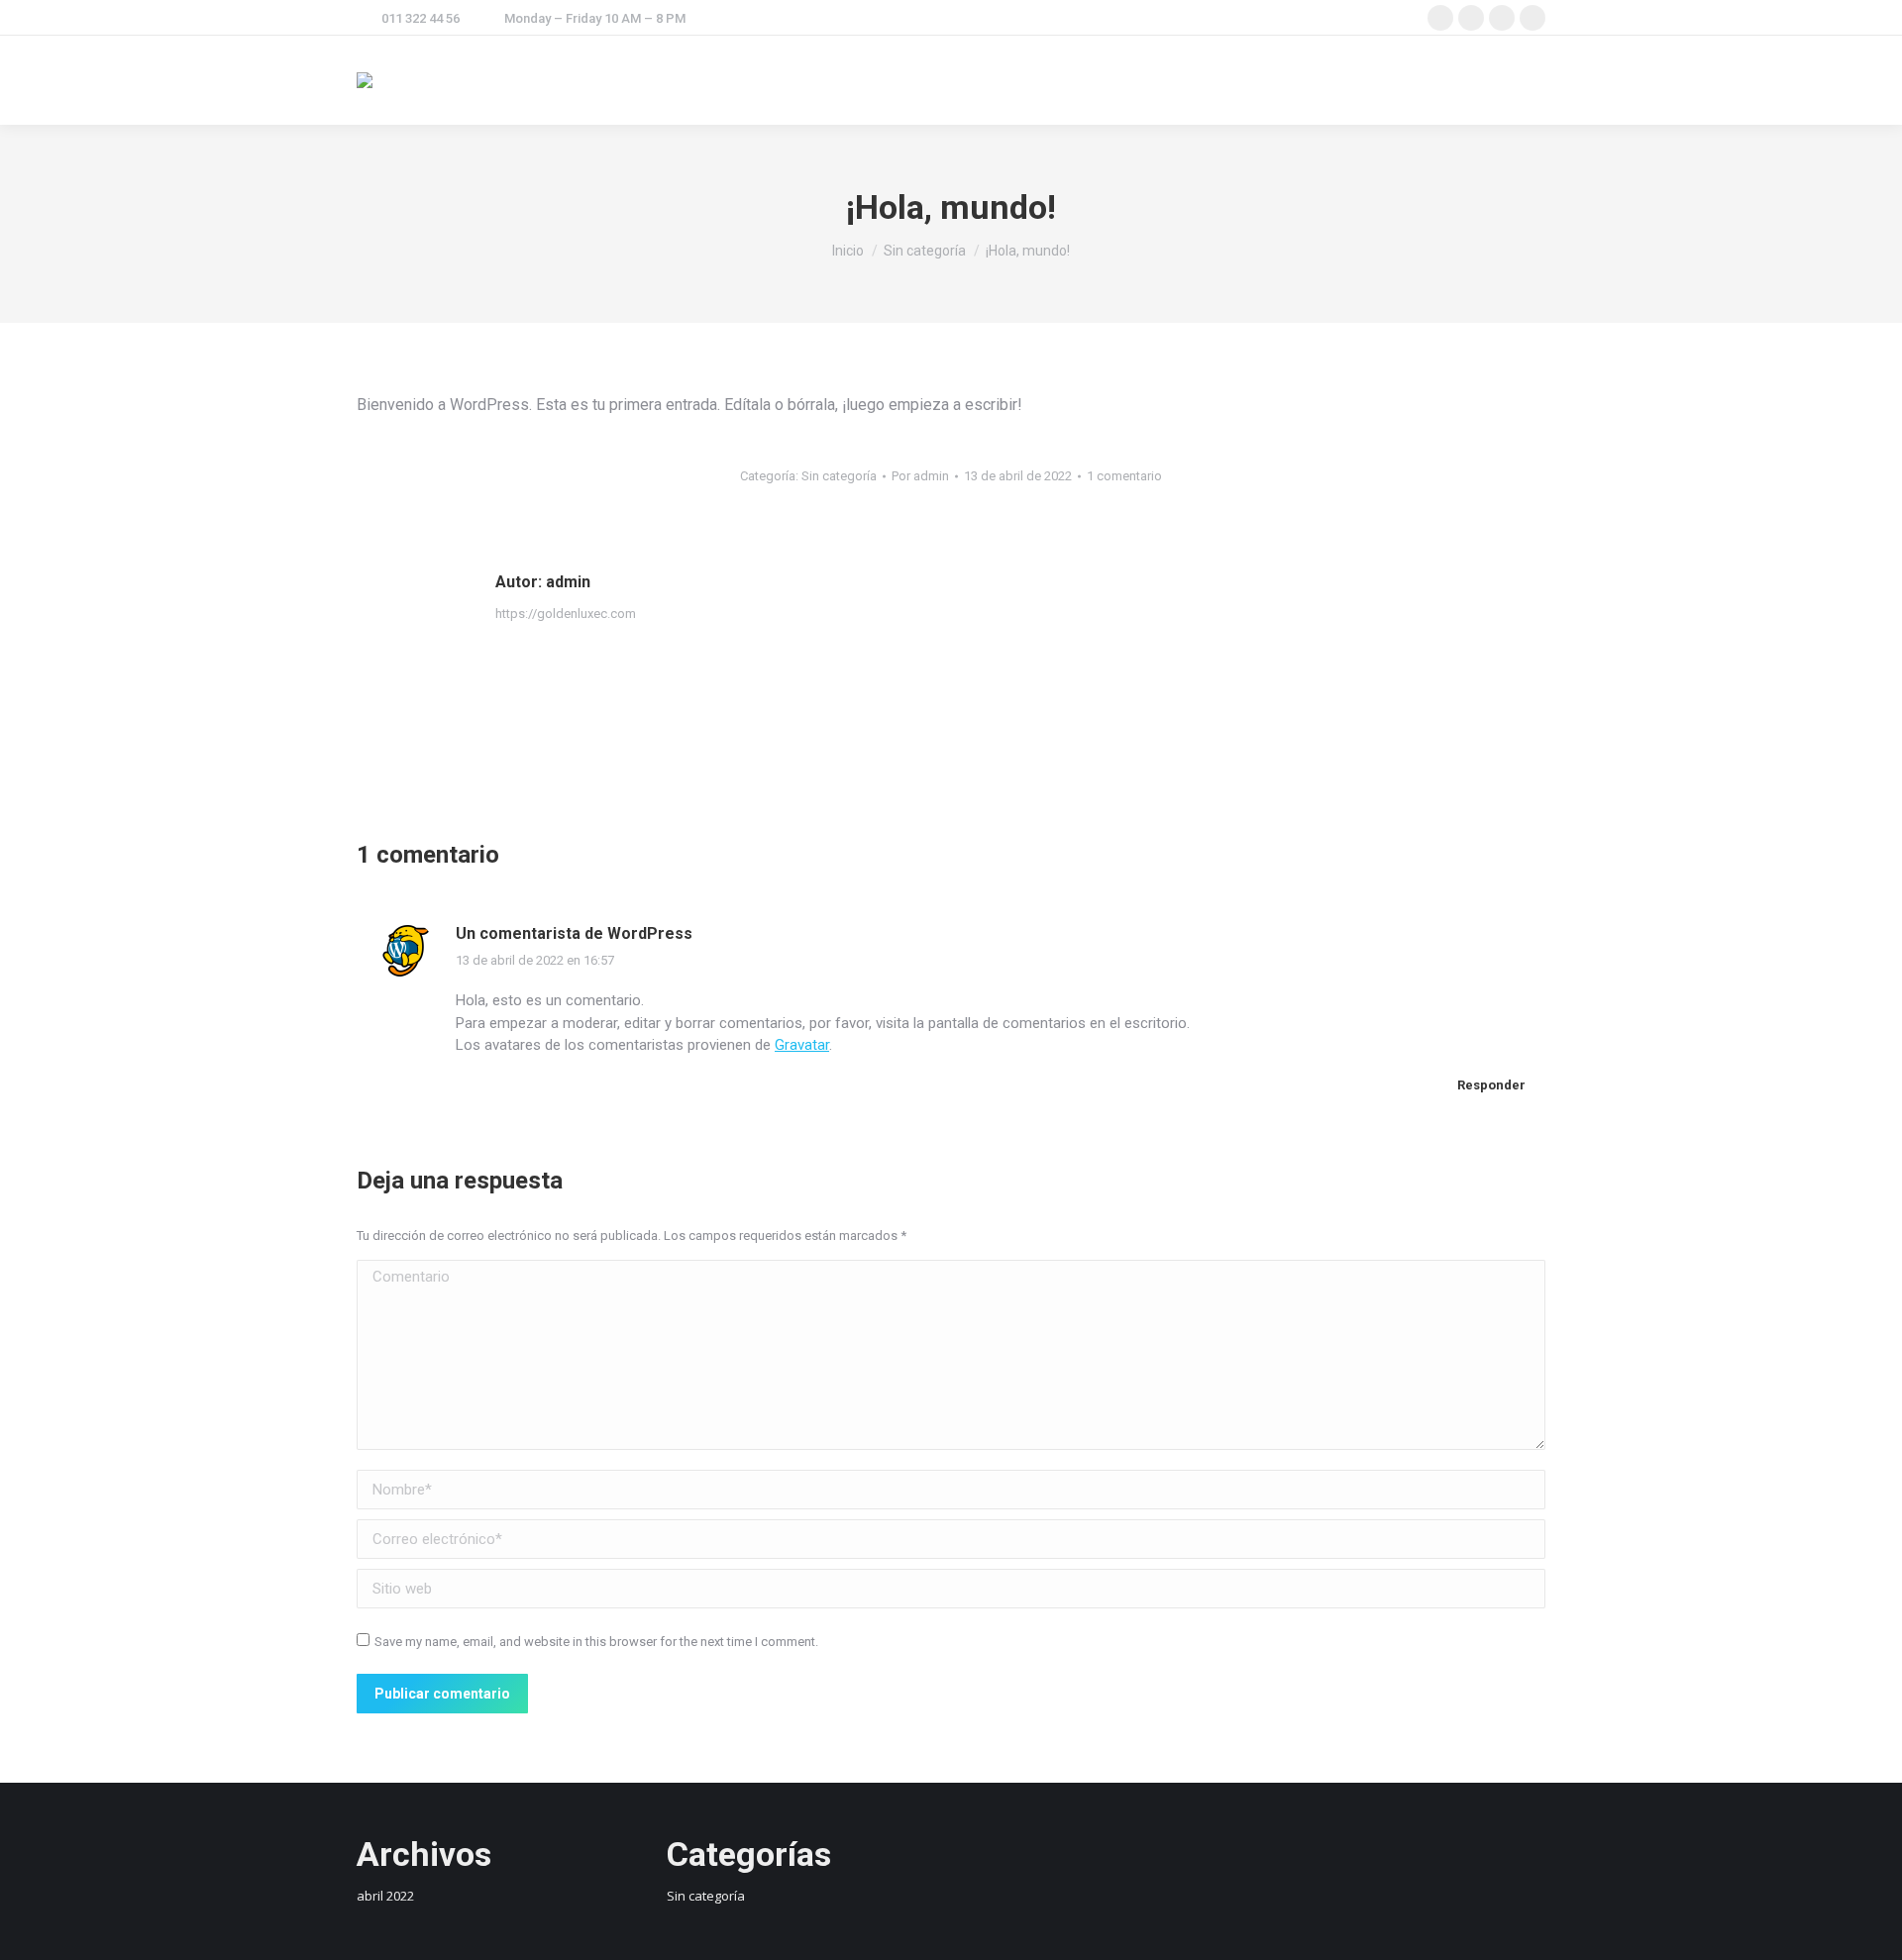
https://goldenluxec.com (566, 614)
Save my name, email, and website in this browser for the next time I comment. (596, 1642)
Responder (1490, 1085)
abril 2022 (385, 1896)
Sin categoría (839, 476)
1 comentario (1124, 476)
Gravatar (802, 1045)
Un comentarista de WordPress (574, 933)
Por (920, 476)
